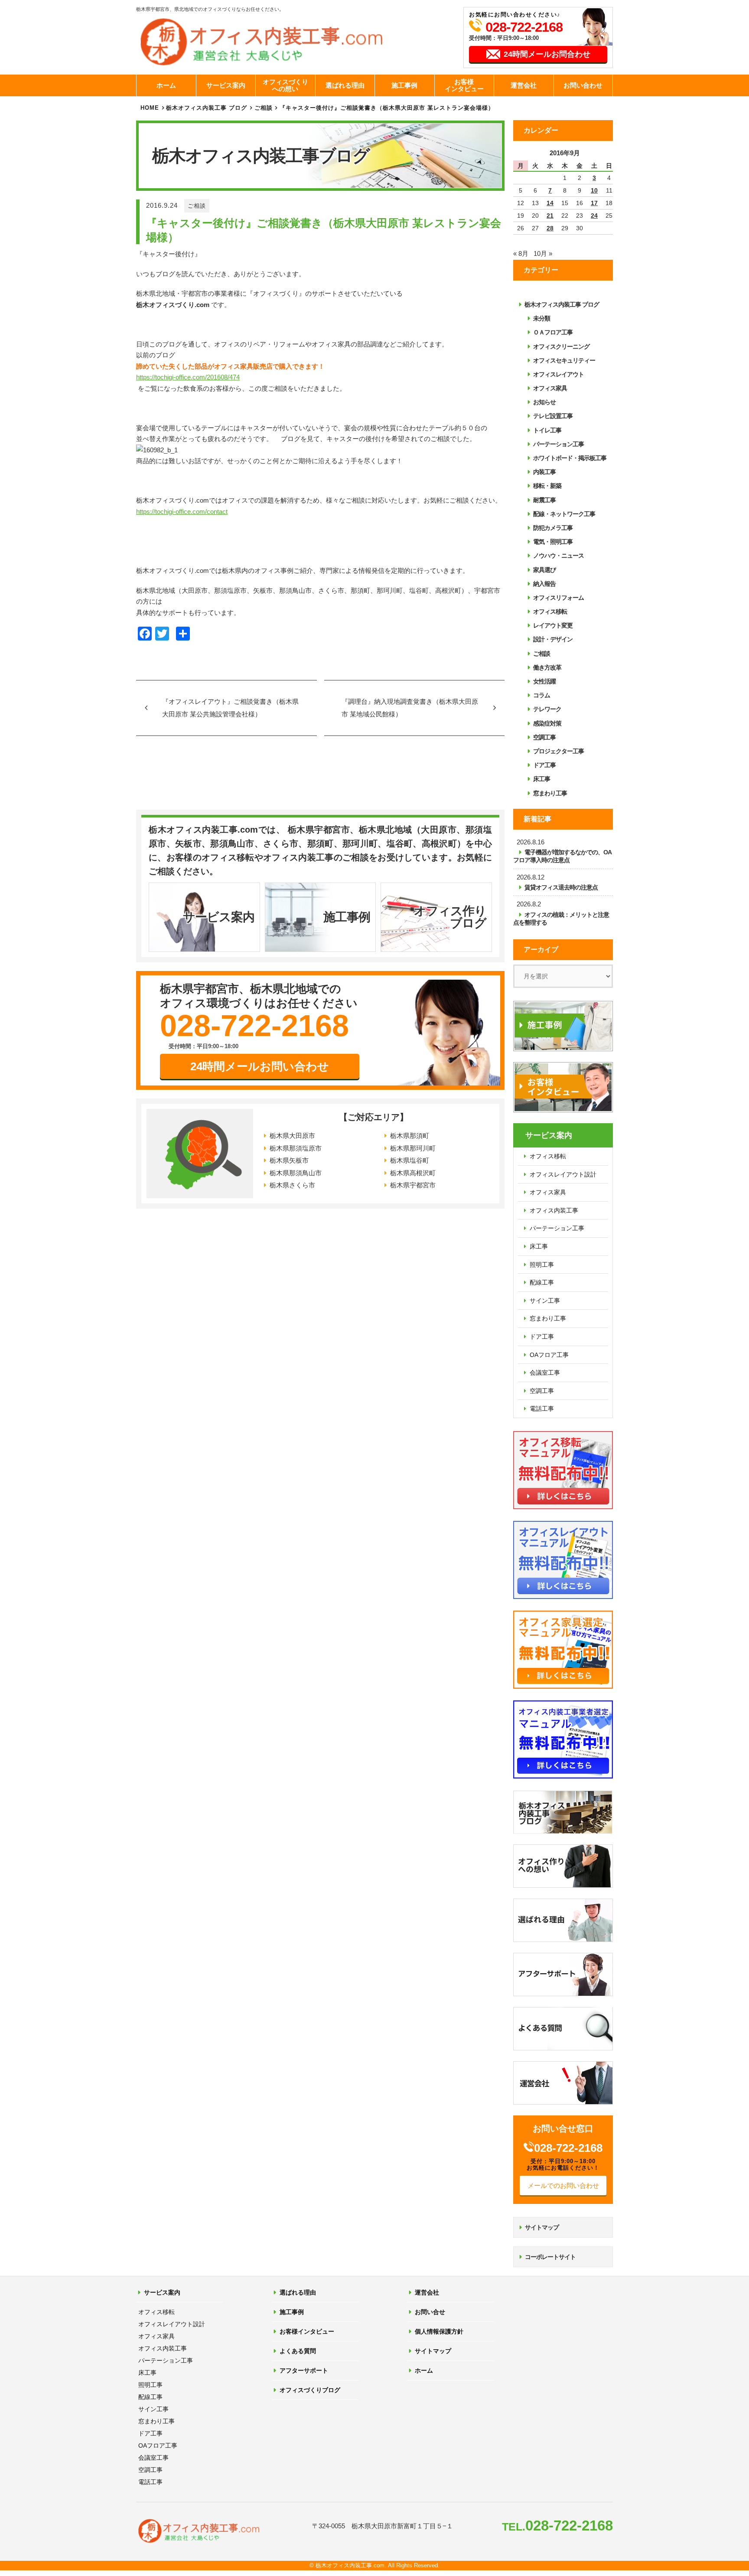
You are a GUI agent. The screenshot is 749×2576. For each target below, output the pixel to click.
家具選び (544, 570)
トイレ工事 (547, 430)
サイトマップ (542, 2227)
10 (594, 190)
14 (550, 203)
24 (594, 216)
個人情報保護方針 (439, 2331)
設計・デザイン (553, 639)
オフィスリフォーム (558, 598)
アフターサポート (304, 2370)
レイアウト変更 (553, 625)
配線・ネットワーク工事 (564, 514)
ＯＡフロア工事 (553, 332)
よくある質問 (298, 2351)
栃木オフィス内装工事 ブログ (207, 108)
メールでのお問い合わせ (563, 2185)
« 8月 (521, 253)
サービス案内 (226, 85)
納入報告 (544, 584)
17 (594, 203)
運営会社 (524, 85)
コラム (542, 695)
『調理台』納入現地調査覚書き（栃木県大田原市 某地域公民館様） (410, 708)
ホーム (166, 85)
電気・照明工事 (553, 542)
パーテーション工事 (558, 444)
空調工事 (544, 737)
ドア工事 (544, 765)
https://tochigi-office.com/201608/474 (188, 377)
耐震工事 (544, 500)
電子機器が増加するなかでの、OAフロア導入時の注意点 (562, 856)
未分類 (542, 318)
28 (550, 228)
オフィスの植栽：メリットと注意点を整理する (561, 919)
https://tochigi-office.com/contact (182, 512)
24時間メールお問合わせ (547, 54)
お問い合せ (430, 2312)
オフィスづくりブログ (310, 2390)
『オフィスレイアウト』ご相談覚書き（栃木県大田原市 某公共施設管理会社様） (230, 708)
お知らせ (544, 402)
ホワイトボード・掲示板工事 (570, 458)
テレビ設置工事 (553, 416)
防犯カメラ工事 (553, 528)
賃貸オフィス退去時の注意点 (561, 887)
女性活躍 (544, 681)
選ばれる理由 (345, 85)
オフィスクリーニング (561, 347)
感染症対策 (547, 723)
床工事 (542, 779)
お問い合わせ (583, 85)
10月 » (543, 253)
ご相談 (197, 206)
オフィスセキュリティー (564, 360)
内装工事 (544, 472)
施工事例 (404, 85)
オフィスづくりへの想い (285, 85)
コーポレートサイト (550, 2257)
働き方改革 (547, 667)
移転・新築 (547, 486)
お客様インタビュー (464, 85)
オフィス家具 (550, 388)
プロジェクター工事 (558, 751)
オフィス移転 (550, 611)
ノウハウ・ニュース (558, 556)
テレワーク (547, 709)
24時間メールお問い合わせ (260, 1066)
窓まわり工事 (550, 793)
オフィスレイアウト (558, 374)
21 (550, 216)
